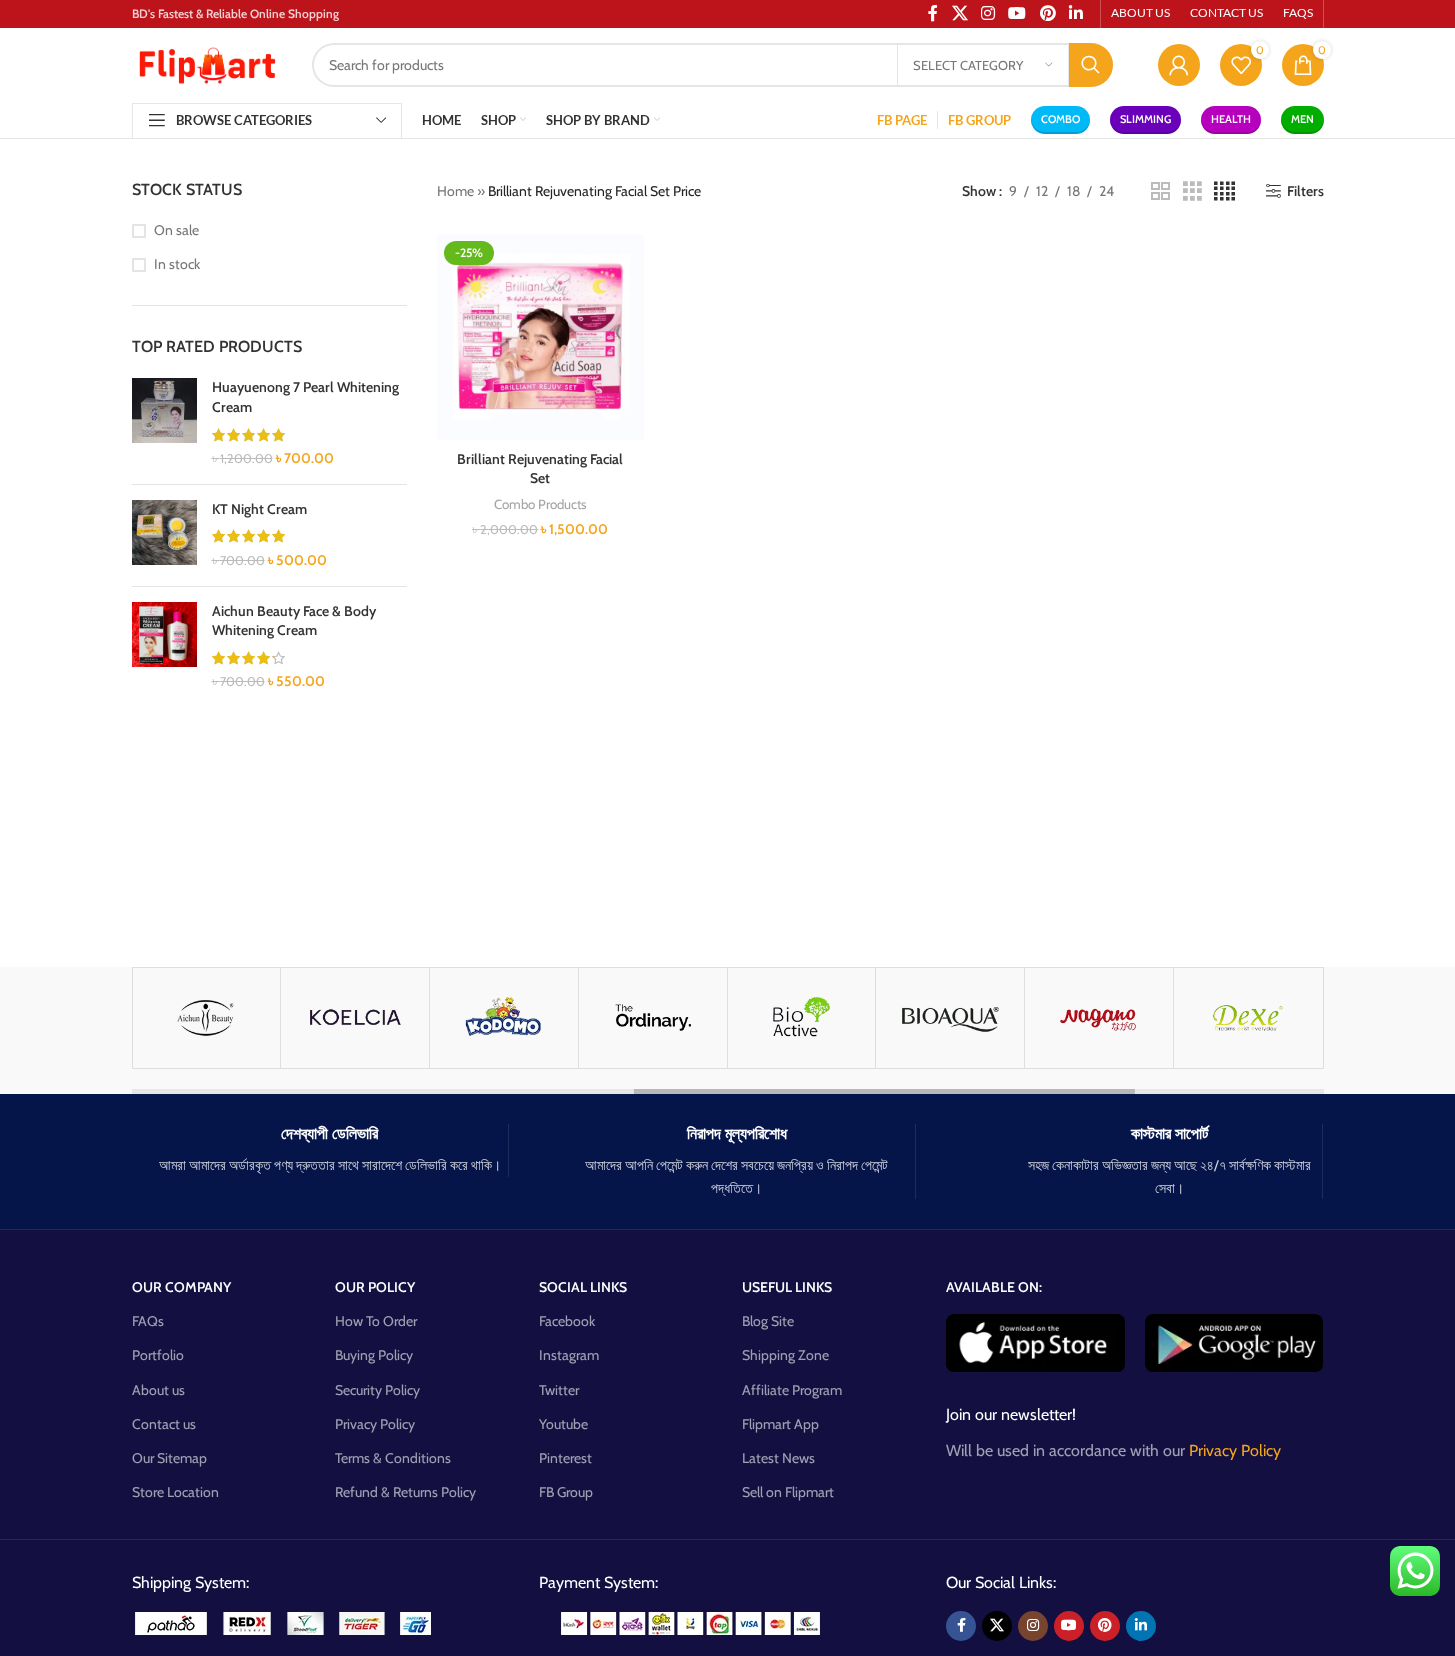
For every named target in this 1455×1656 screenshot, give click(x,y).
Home (455, 191)
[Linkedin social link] (1141, 1626)
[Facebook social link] (961, 1626)
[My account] (1179, 65)
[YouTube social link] (1069, 1626)
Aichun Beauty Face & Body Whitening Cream (294, 621)
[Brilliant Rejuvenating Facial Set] (540, 337)
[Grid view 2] (1160, 191)
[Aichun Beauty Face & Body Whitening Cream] (164, 647)
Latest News (778, 1458)
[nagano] (1099, 1018)
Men (1302, 119)
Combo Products (540, 504)
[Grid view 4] (1224, 191)
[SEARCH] (1091, 65)
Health (1231, 119)
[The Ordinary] (653, 1018)
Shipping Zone (785, 1355)
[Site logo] (207, 63)
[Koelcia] (355, 1018)
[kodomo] (504, 1018)
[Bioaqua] (950, 1018)
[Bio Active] (802, 1018)
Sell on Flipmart (788, 1492)
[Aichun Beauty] (207, 1018)
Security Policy (377, 1390)
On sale (176, 230)
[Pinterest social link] (1105, 1626)
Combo (1060, 119)
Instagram (569, 1355)
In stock (177, 264)
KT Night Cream (259, 509)
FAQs (148, 1321)
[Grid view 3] (1192, 191)
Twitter (559, 1390)
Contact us (164, 1424)
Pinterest (565, 1458)
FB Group (566, 1492)
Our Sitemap (169, 1458)
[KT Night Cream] (164, 535)
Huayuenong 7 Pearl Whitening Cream (305, 397)
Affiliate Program (792, 1390)
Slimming (1145, 119)
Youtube (563, 1424)
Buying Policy (374, 1355)
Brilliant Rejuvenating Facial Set (540, 469)
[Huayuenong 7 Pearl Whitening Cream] (164, 423)
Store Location (175, 1492)
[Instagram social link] (1033, 1626)
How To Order (376, 1321)
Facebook (567, 1321)
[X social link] (997, 1626)
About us (158, 1390)
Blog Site (768, 1321)
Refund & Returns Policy (405, 1492)
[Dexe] (1248, 1018)
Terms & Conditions (393, 1458)
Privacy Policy (375, 1424)
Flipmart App (780, 1424)
